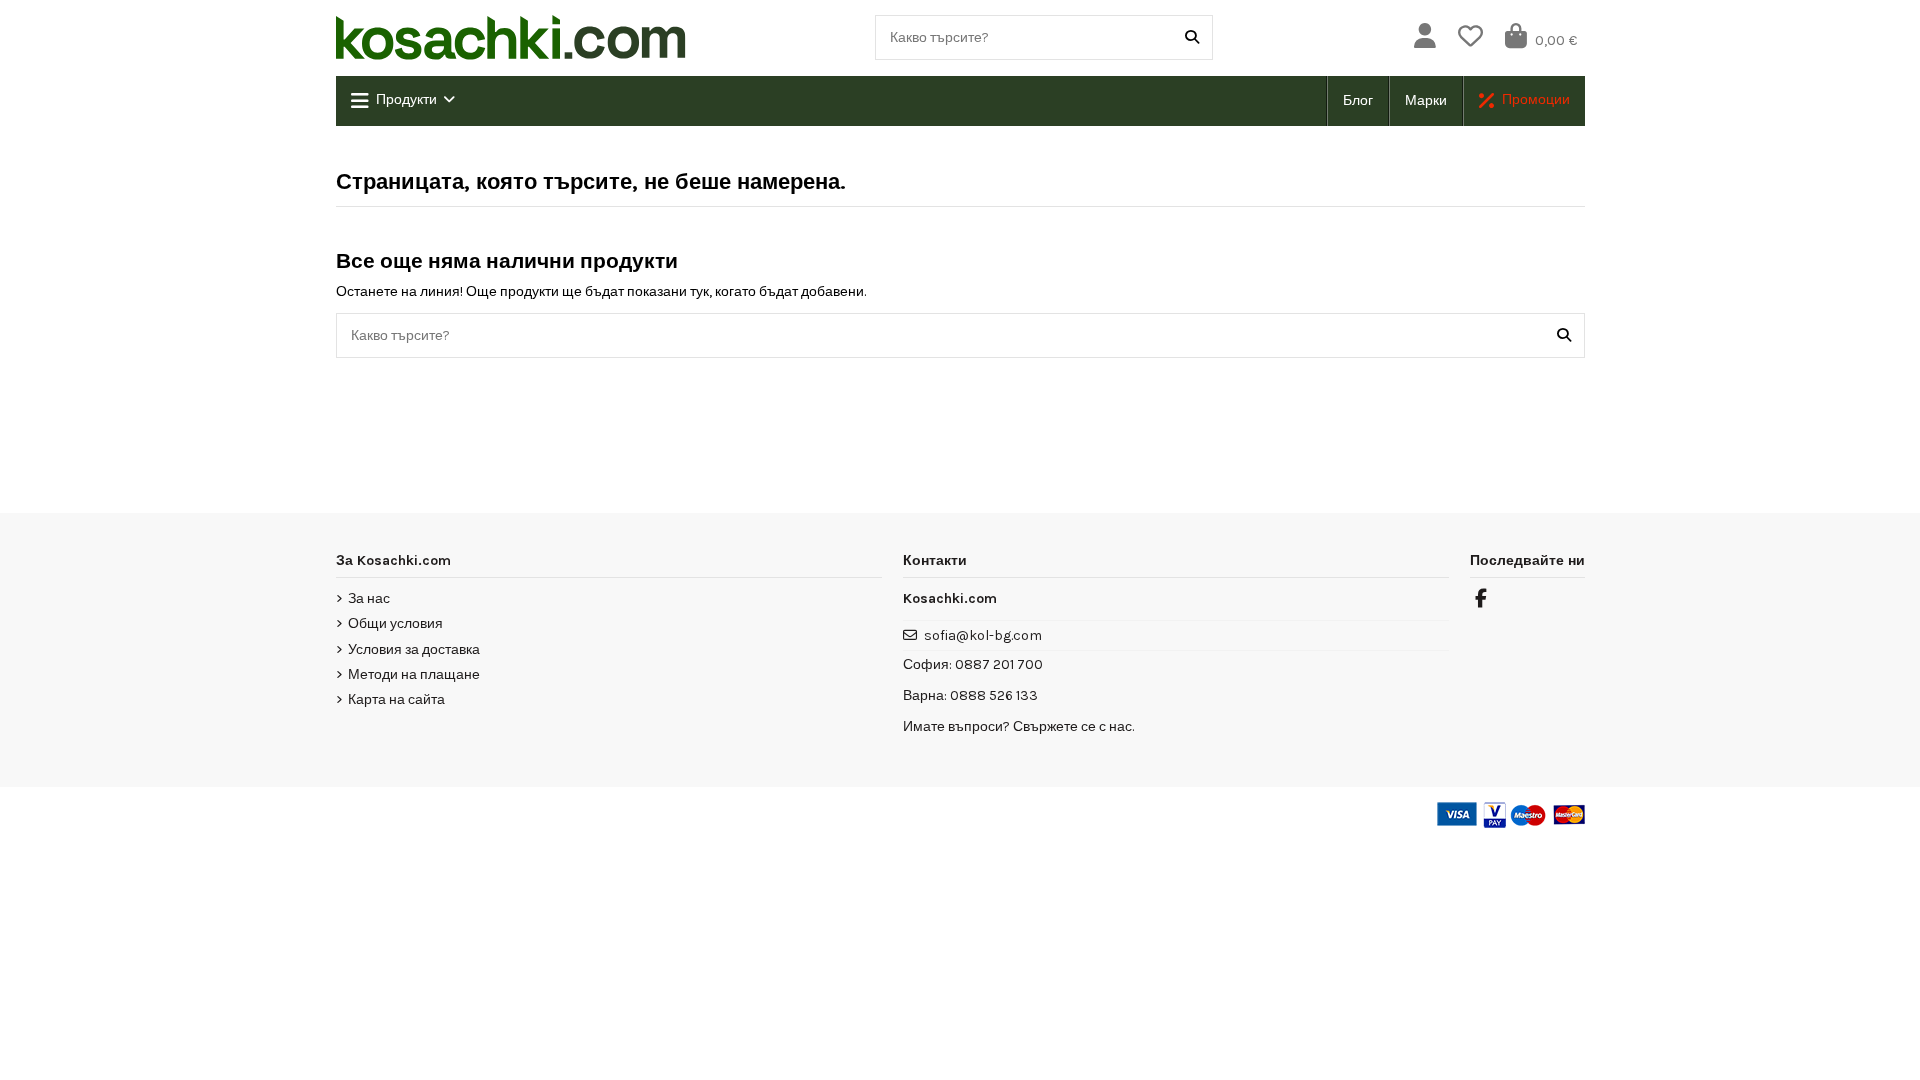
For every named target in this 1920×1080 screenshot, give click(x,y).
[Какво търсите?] (1192, 37)
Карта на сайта (396, 699)
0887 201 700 (999, 664)
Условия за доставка (414, 649)
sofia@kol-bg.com (983, 635)
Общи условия (395, 623)
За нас (369, 598)
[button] (403, 101)
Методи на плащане (414, 674)
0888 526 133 (994, 695)
